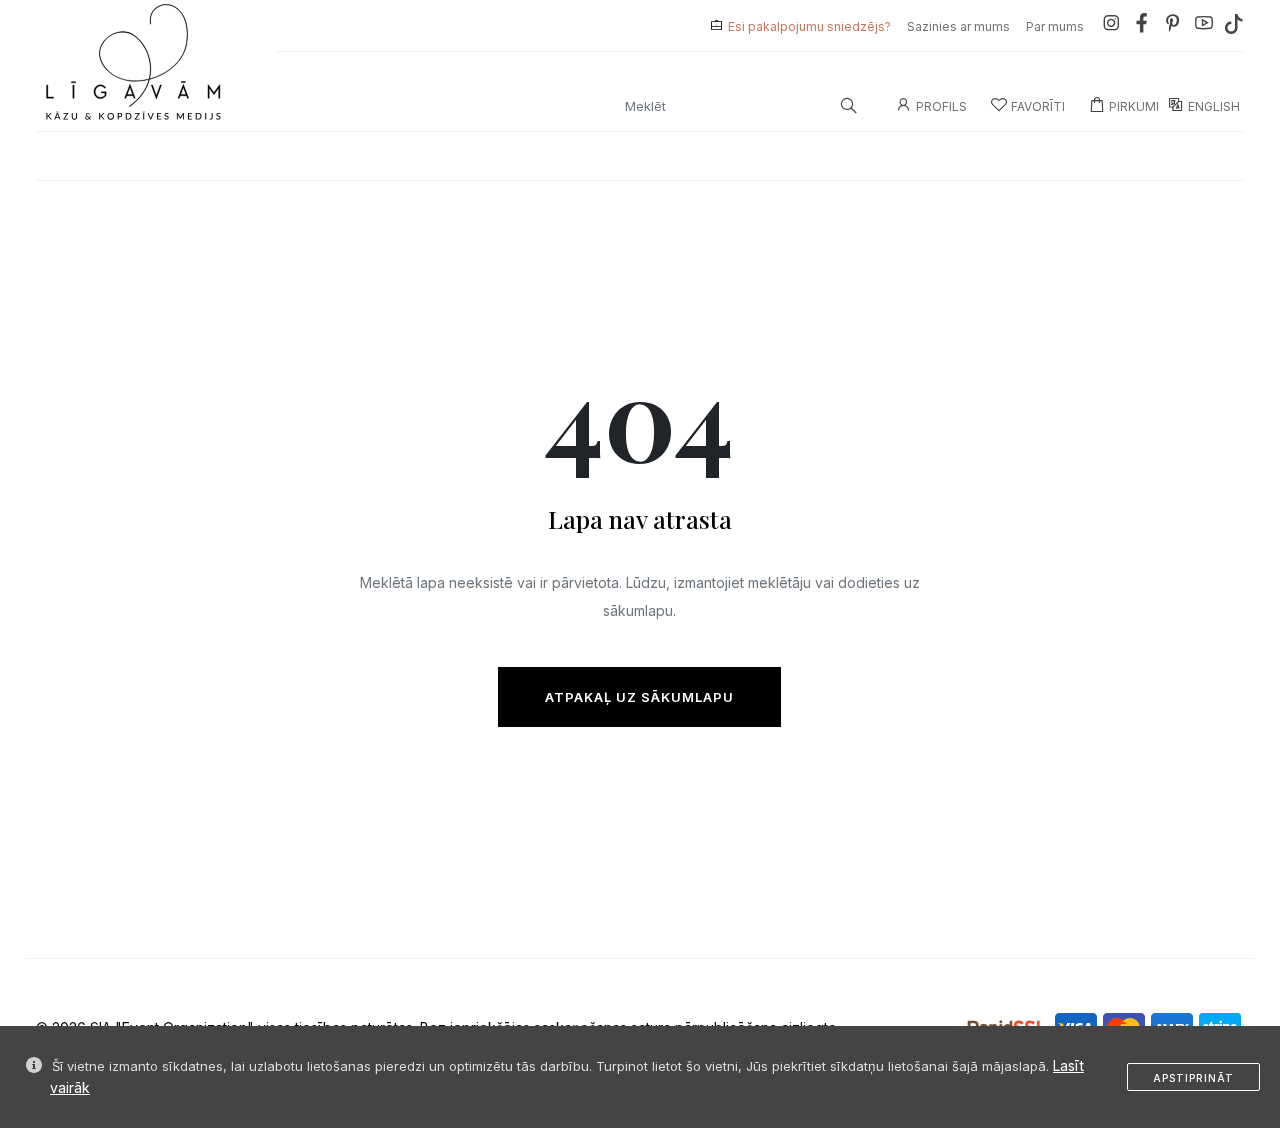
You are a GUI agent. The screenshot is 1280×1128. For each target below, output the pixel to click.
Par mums (1055, 26)
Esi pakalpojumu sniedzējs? (809, 26)
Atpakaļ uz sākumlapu (639, 697)
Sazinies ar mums (958, 26)
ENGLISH (1214, 106)
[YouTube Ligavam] (1204, 26)
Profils (941, 106)
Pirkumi (1134, 106)
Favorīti (1038, 106)
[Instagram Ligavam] (1111, 26)
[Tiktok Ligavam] (1234, 26)
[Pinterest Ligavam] (1173, 26)
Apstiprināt (1193, 1078)
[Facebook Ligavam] (1142, 26)
